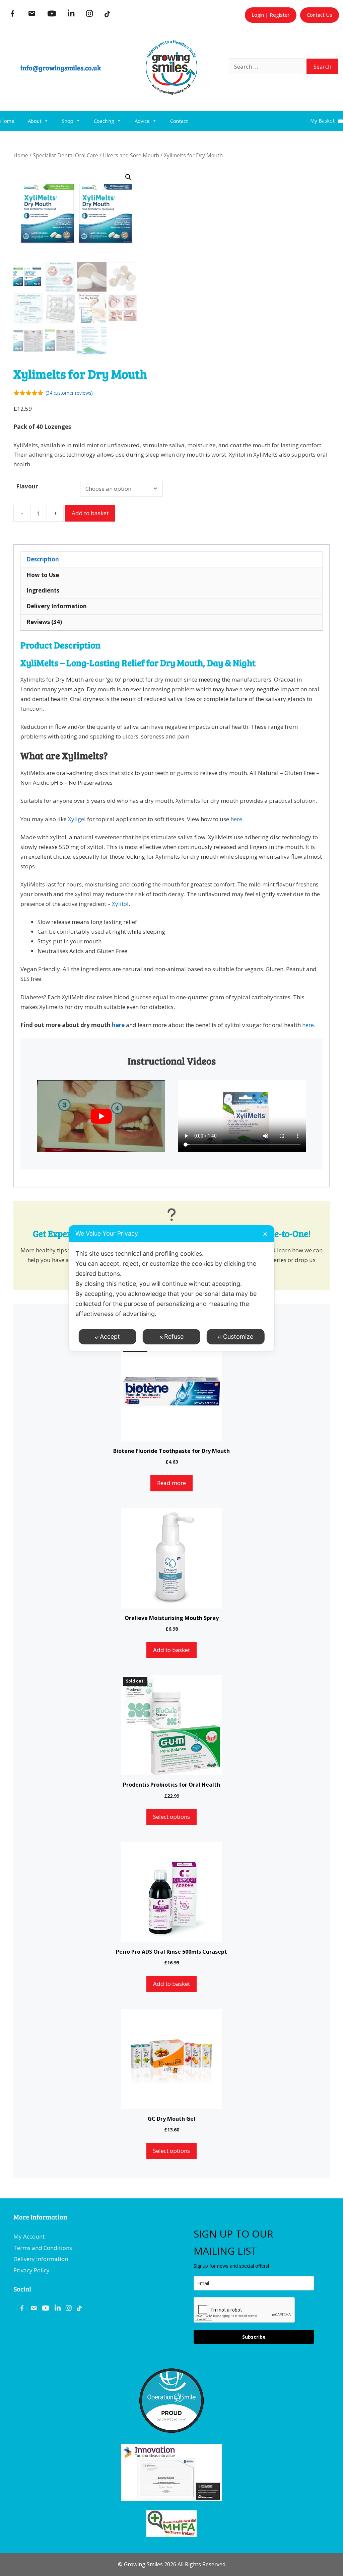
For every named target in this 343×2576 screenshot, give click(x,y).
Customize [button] (238, 1337)
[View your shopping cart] (327, 118)
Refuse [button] (174, 1337)
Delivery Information (41, 2259)
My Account (29, 2236)
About (35, 121)
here (118, 1025)
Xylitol (120, 904)
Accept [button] (110, 1337)
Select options (171, 1817)
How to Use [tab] (43, 575)
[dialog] (171, 1288)
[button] (128, 177)
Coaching (104, 121)
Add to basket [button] (171, 1650)
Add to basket (90, 513)
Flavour (27, 486)
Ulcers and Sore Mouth (131, 155)
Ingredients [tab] (43, 590)
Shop (68, 121)
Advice (142, 121)
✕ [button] (265, 1234)
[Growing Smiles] (171, 93)
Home (7, 121)
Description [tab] (43, 559)
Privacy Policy (31, 2270)
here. (237, 819)
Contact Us (320, 15)
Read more (171, 1483)
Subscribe (254, 2337)
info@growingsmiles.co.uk (61, 68)
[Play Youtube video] (101, 1116)
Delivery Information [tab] (57, 606)
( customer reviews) (69, 393)
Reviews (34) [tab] (44, 622)
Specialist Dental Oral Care (65, 155)
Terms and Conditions (43, 2248)
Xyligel (76, 819)
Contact (179, 121)
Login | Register (271, 15)
